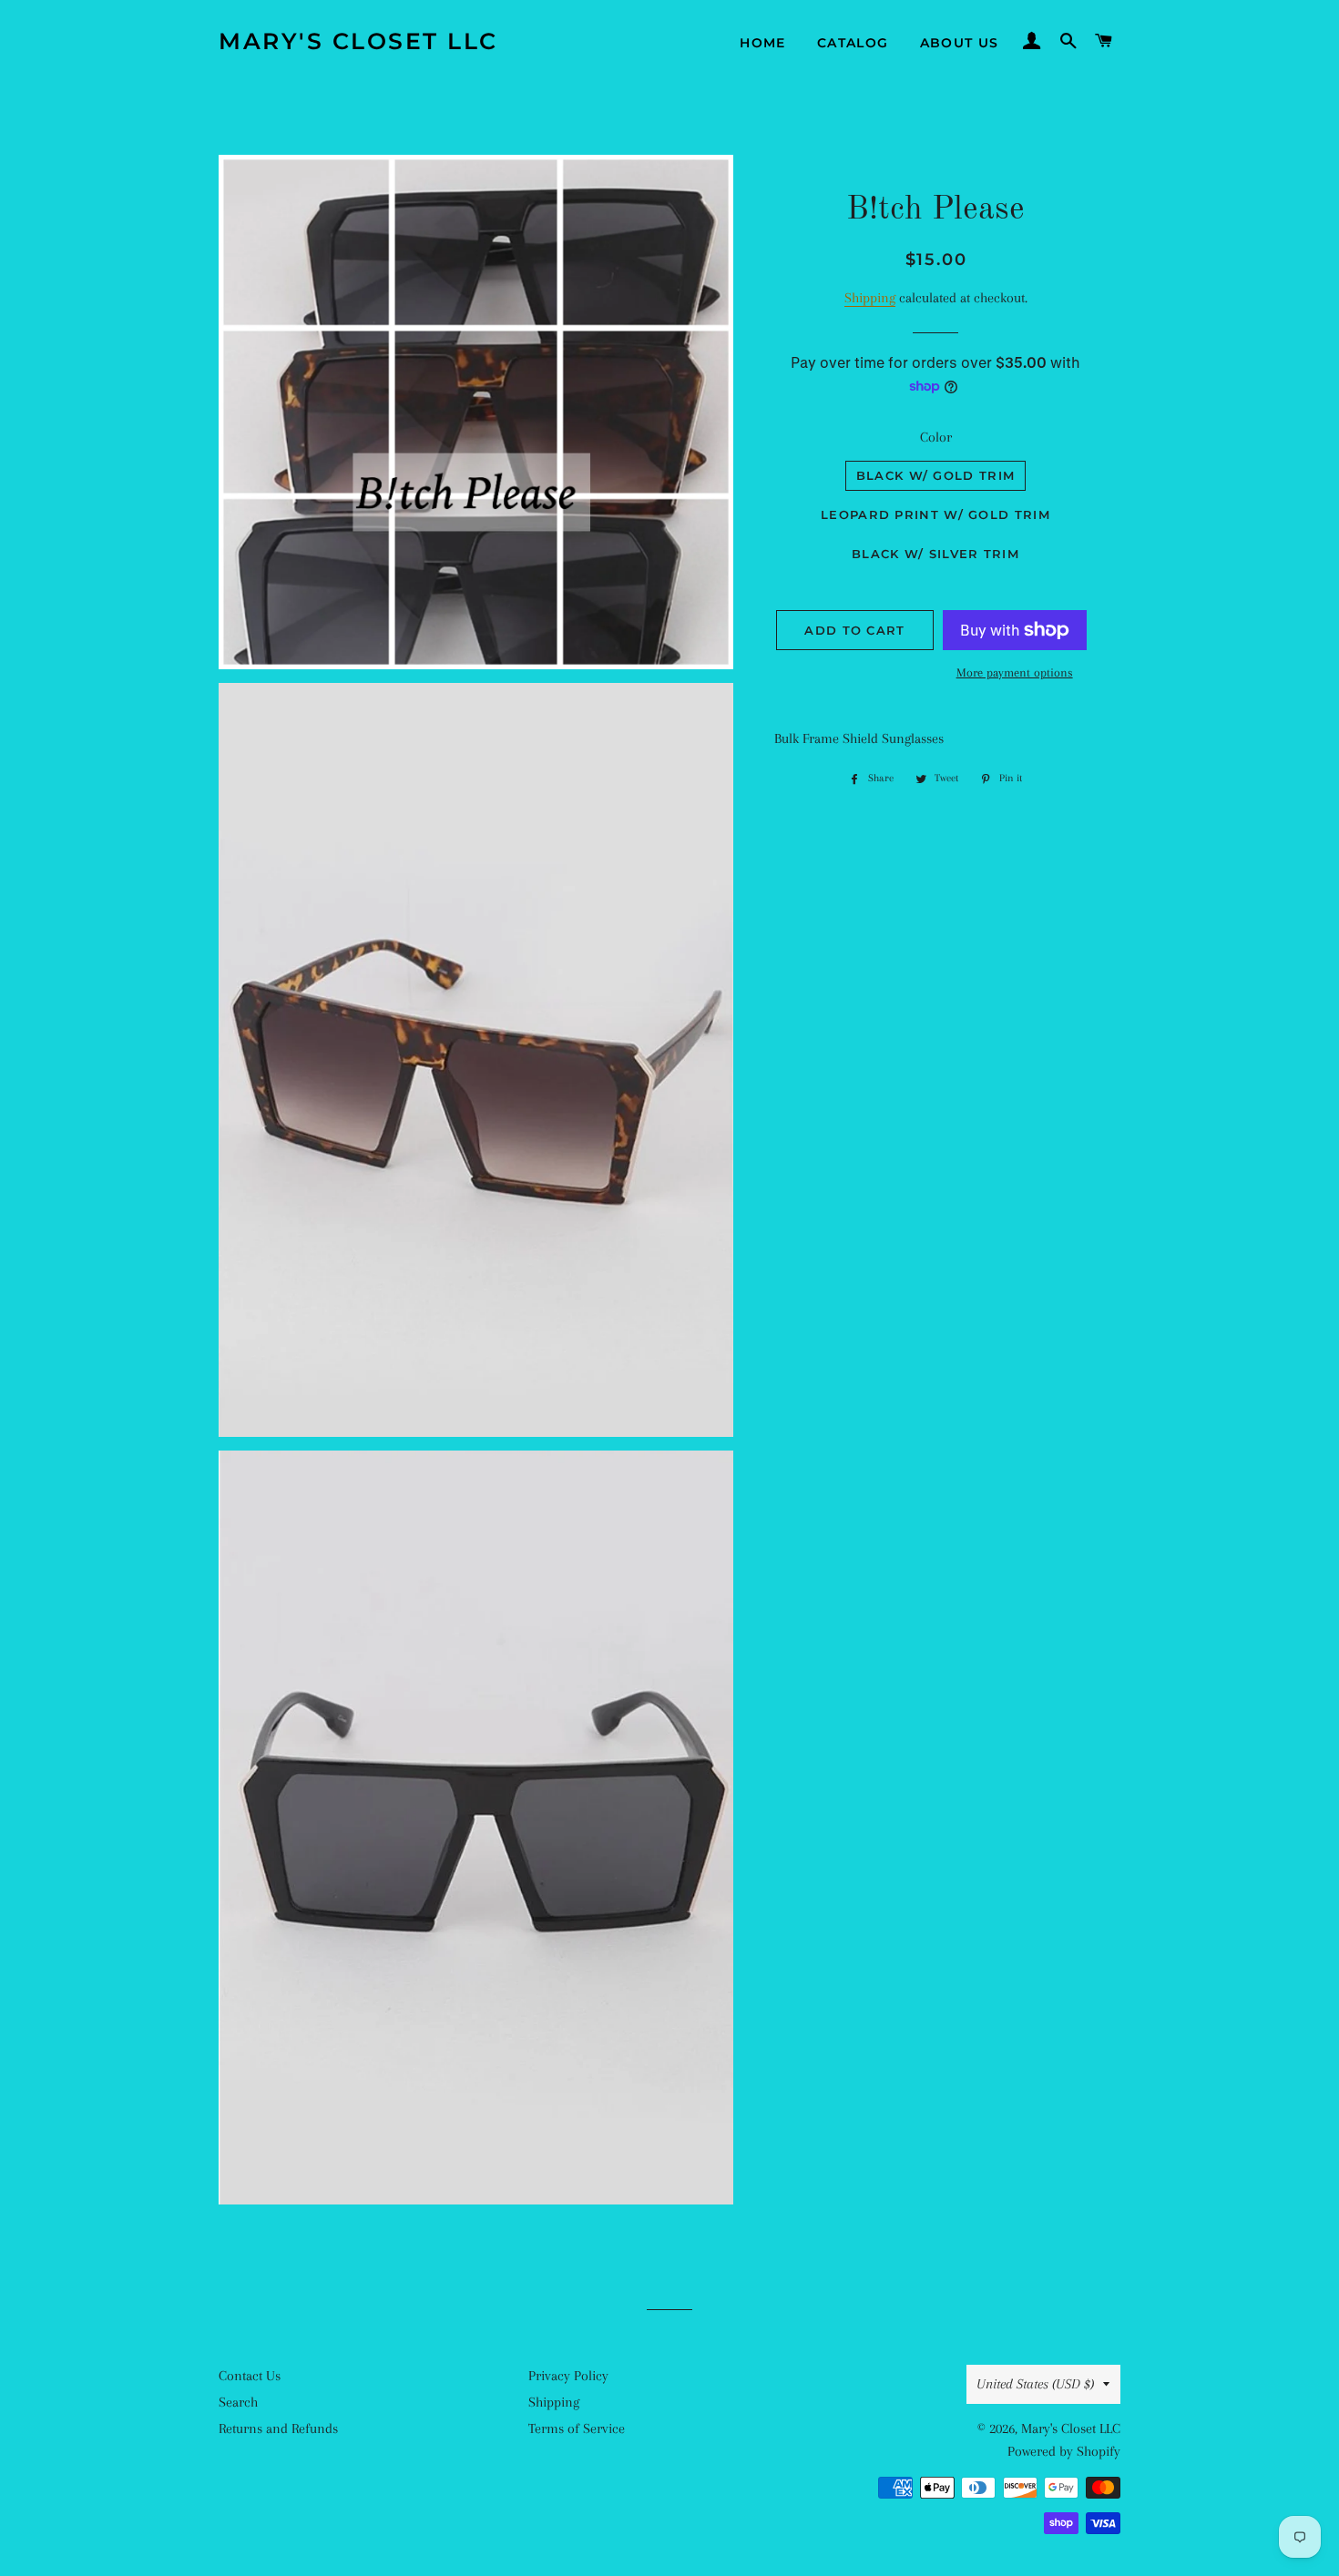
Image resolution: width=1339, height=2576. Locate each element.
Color (936, 437)
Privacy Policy (568, 2376)
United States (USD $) (1035, 2384)
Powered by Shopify (1064, 2451)
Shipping (870, 298)
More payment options (1015, 672)
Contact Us (250, 2376)
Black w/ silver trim (935, 554)
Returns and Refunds (278, 2428)
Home (763, 43)
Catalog (853, 43)
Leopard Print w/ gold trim (935, 514)
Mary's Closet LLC (358, 41)
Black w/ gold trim (935, 475)
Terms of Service (577, 2428)
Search (238, 2402)
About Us (960, 43)
